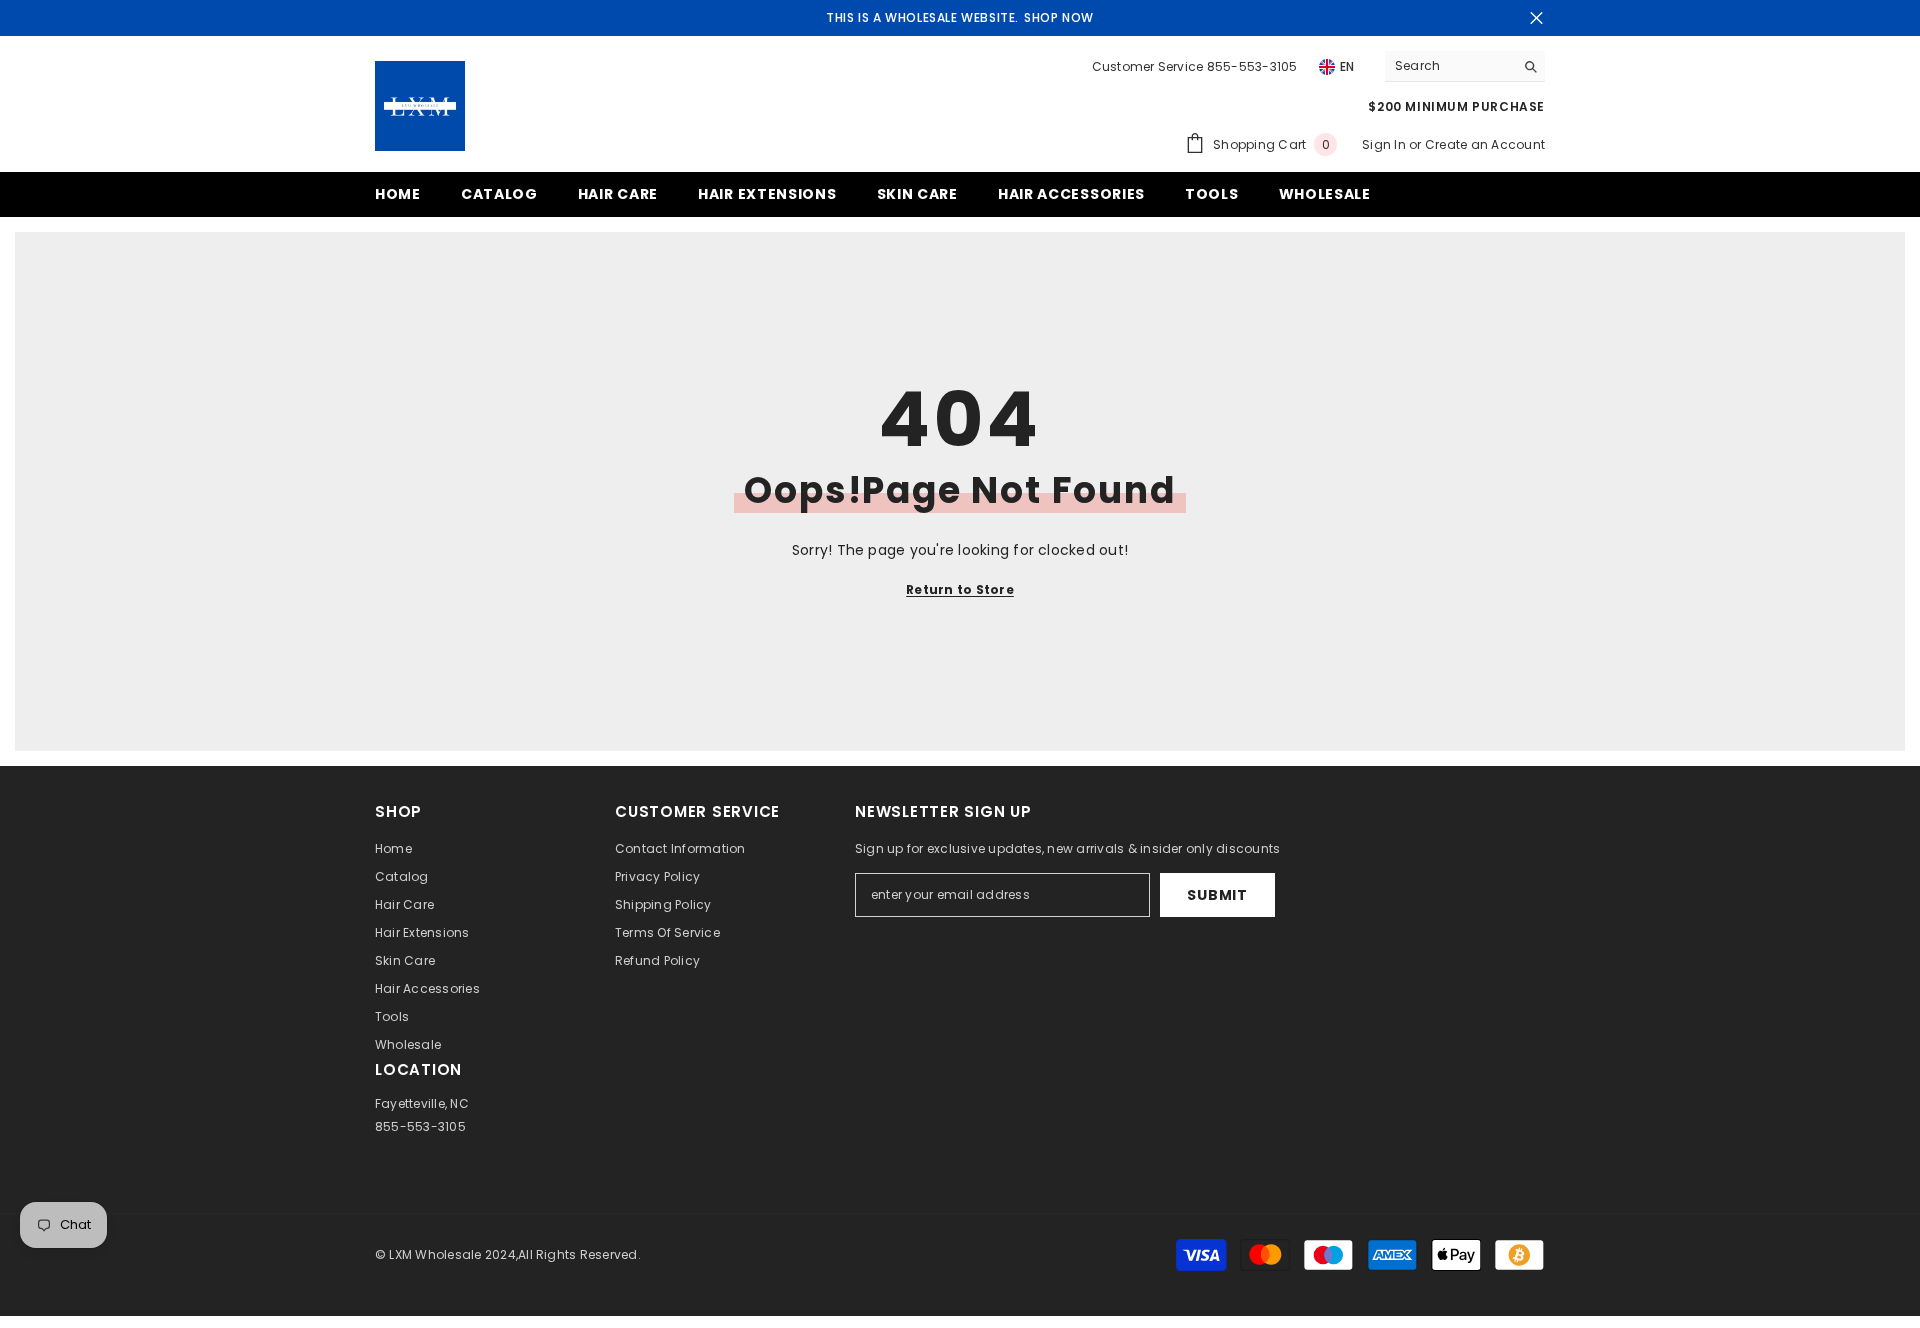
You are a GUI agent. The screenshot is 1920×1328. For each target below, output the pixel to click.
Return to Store (960, 589)
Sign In (1385, 144)
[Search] (1465, 66)
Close (1536, 18)
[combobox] (1449, 66)
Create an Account (1485, 144)
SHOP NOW (1059, 17)
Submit (1217, 895)
